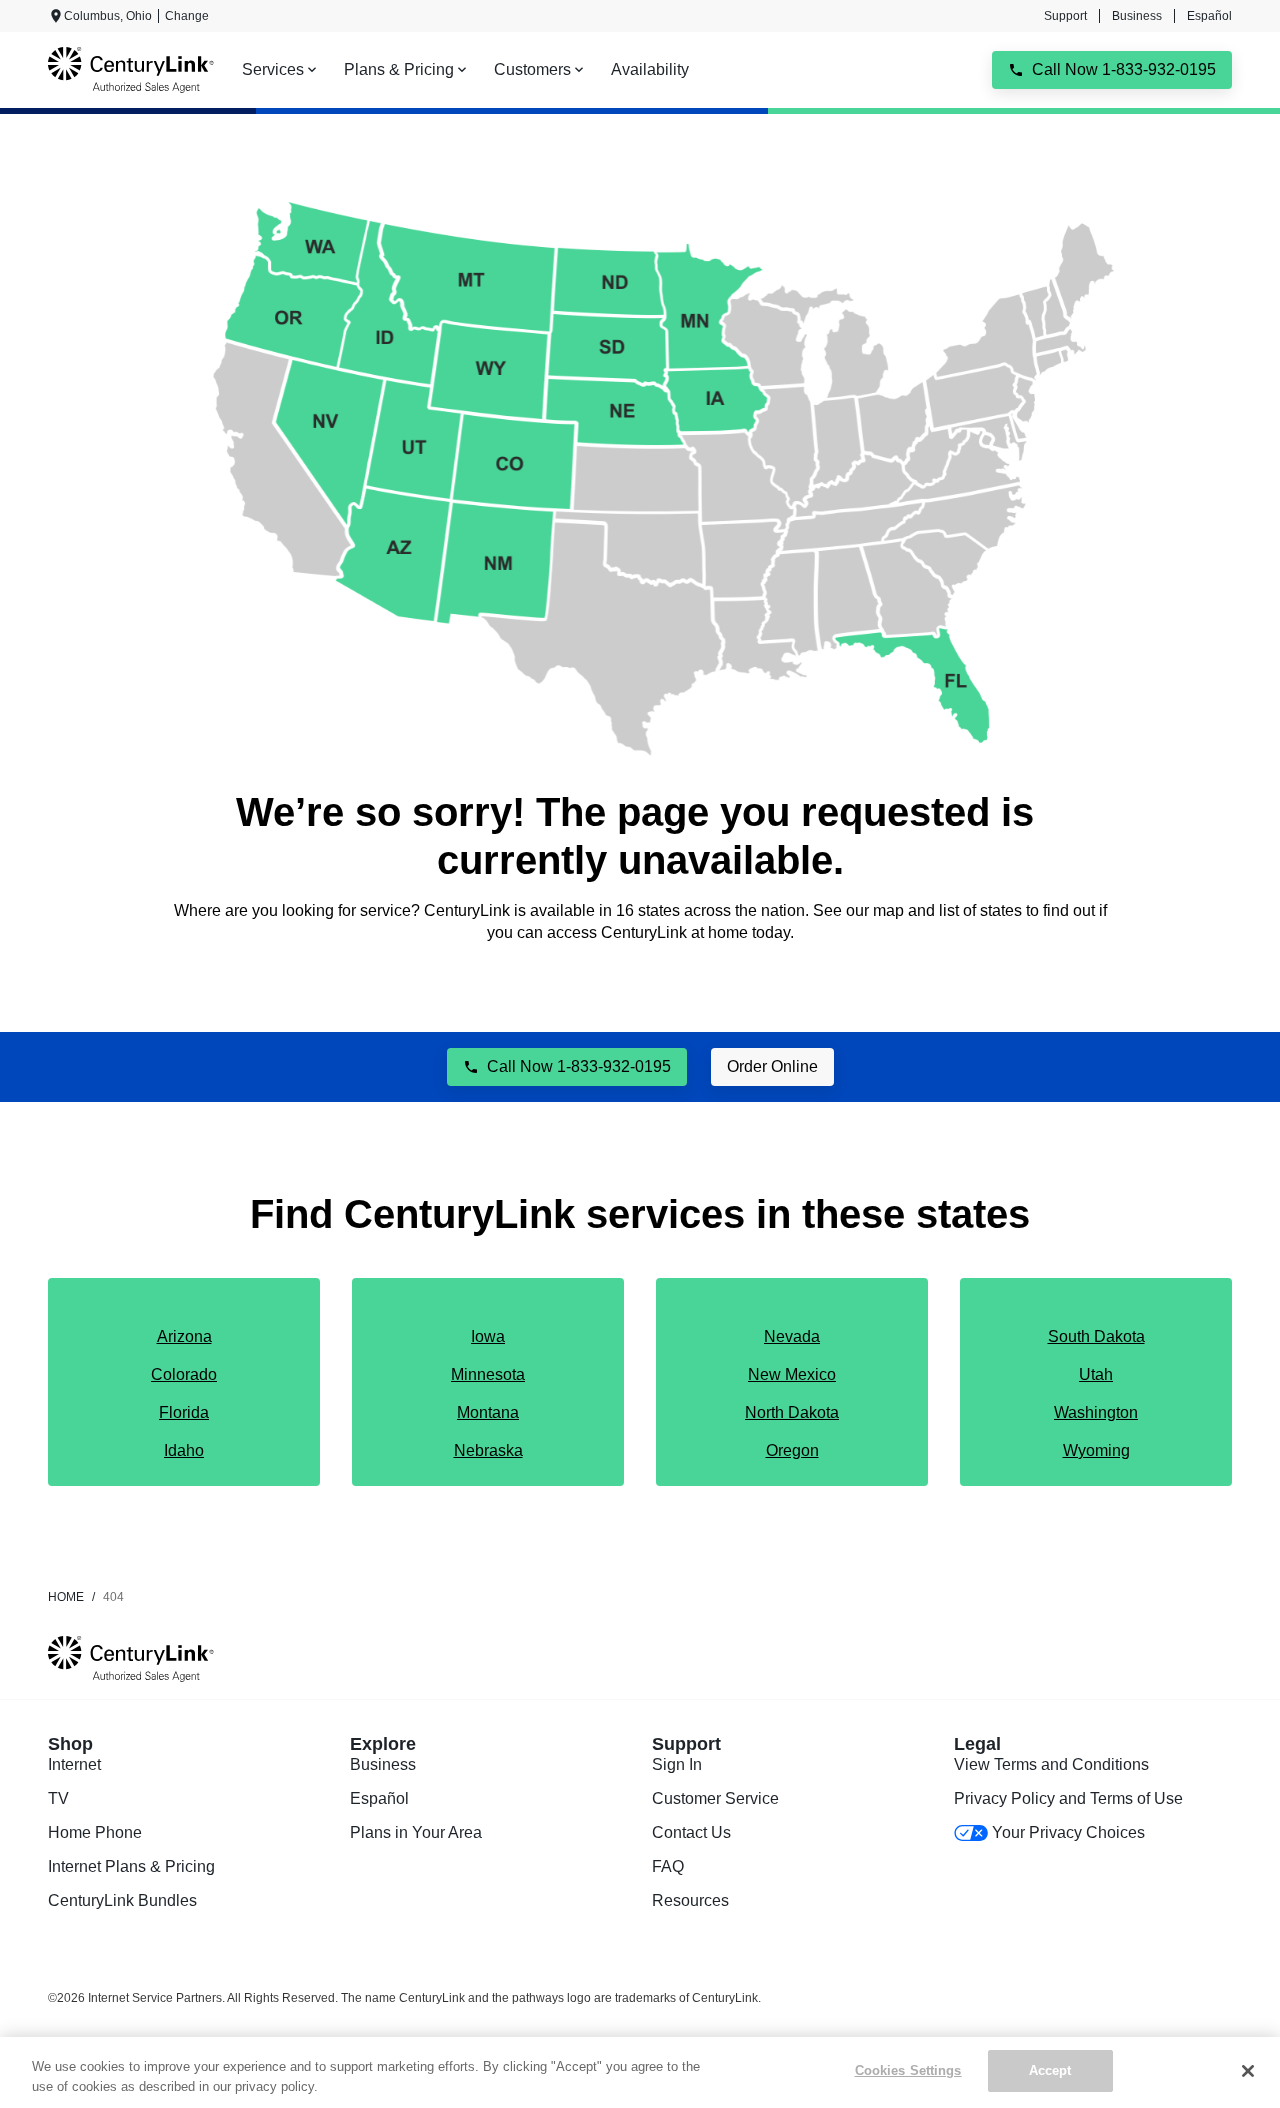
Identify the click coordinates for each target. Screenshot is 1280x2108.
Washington (1096, 1412)
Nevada (792, 1336)
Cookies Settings (908, 2070)
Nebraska (488, 1450)
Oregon (792, 1450)
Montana (488, 1412)
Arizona (184, 1336)
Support (1065, 16)
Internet (74, 1764)
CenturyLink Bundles (122, 1900)
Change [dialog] (187, 16)
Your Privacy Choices (1068, 1832)
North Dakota (792, 1412)
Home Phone (95, 1832)
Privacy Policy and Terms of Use (1068, 1798)
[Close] (1248, 2071)
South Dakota (1096, 1336)
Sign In (677, 1764)
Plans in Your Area (416, 1832)
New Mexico (792, 1374)
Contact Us (691, 1832)
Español (1209, 16)
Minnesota (488, 1374)
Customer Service (715, 1798)
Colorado (184, 1374)
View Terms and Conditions (1051, 1764)
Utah (1096, 1374)
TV (58, 1798)
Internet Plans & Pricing (131, 1866)
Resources (690, 1900)
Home (66, 1597)
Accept (1050, 2070)
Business (1137, 16)
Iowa (488, 1336)
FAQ (668, 1866)
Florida (184, 1412)
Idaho (184, 1450)
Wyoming (1096, 1450)
